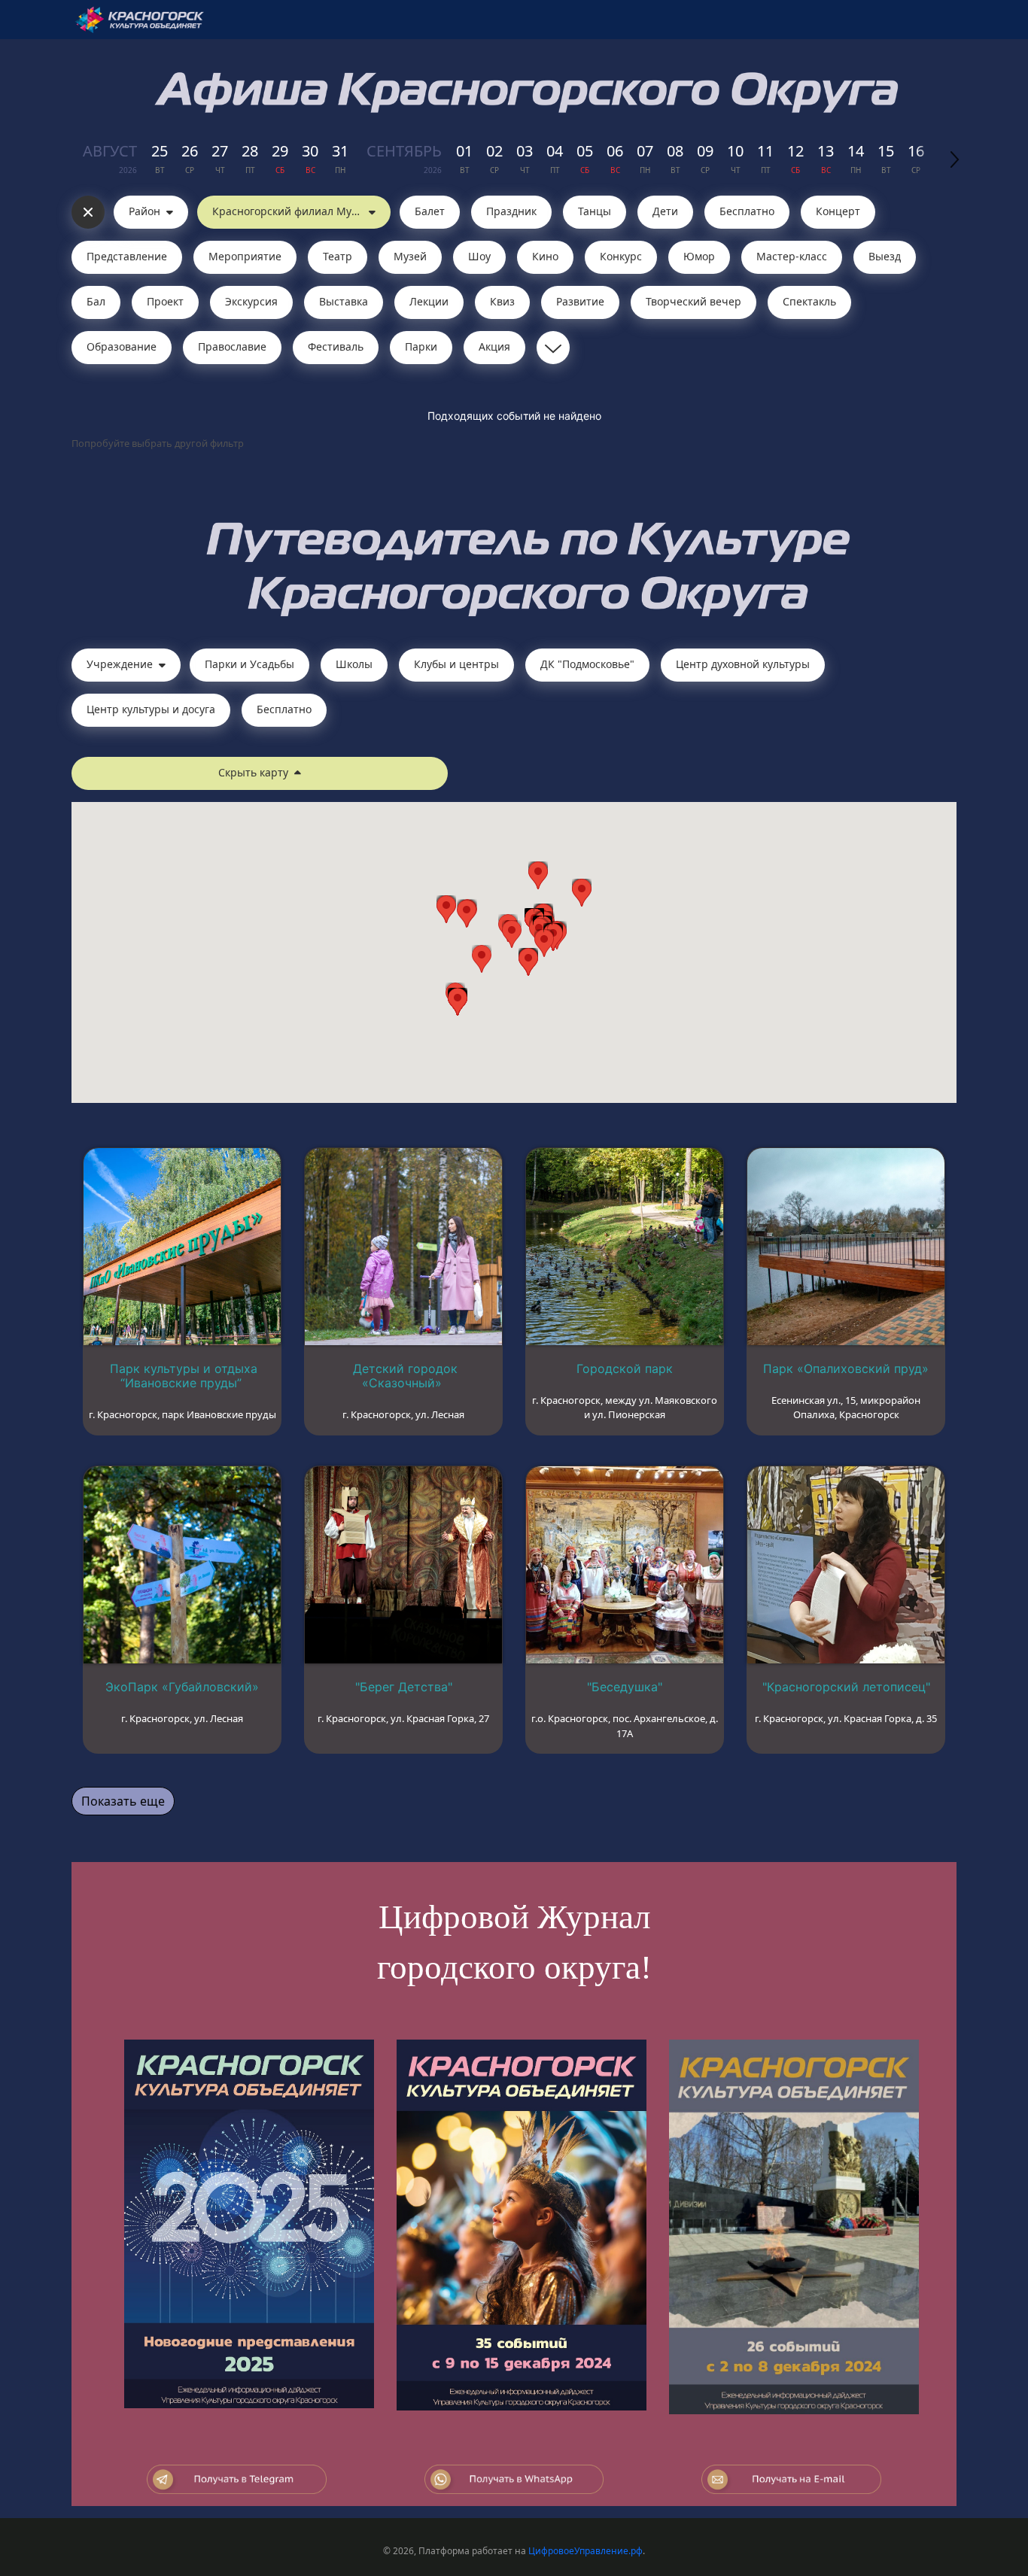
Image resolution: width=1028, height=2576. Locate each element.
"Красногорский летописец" (846, 1687)
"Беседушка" (625, 1687)
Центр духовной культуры (743, 664)
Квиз (502, 301)
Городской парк (625, 1368)
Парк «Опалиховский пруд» (846, 1368)
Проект (165, 301)
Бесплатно (747, 211)
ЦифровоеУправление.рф (585, 2551)
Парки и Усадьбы (249, 664)
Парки (421, 346)
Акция (494, 346)
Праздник (511, 211)
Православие (232, 346)
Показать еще (123, 1801)
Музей (410, 256)
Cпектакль (809, 301)
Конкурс (621, 256)
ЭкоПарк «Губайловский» (182, 1687)
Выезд (885, 256)
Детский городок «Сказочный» (405, 1376)
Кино (545, 256)
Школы (354, 664)
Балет (430, 211)
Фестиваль (336, 346)
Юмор (699, 256)
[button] (544, 943)
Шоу (479, 256)
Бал (96, 301)
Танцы (595, 211)
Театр (338, 256)
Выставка (344, 301)
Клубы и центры (456, 664)
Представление (127, 256)
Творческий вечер (693, 301)
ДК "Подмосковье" (587, 664)
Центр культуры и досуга (151, 709)
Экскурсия (251, 301)
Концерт (838, 211)
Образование (122, 346)
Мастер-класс (792, 256)
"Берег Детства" (404, 1687)
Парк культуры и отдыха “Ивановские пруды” (184, 1376)
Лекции (429, 301)
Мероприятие (245, 256)
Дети (665, 211)
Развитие (580, 301)
